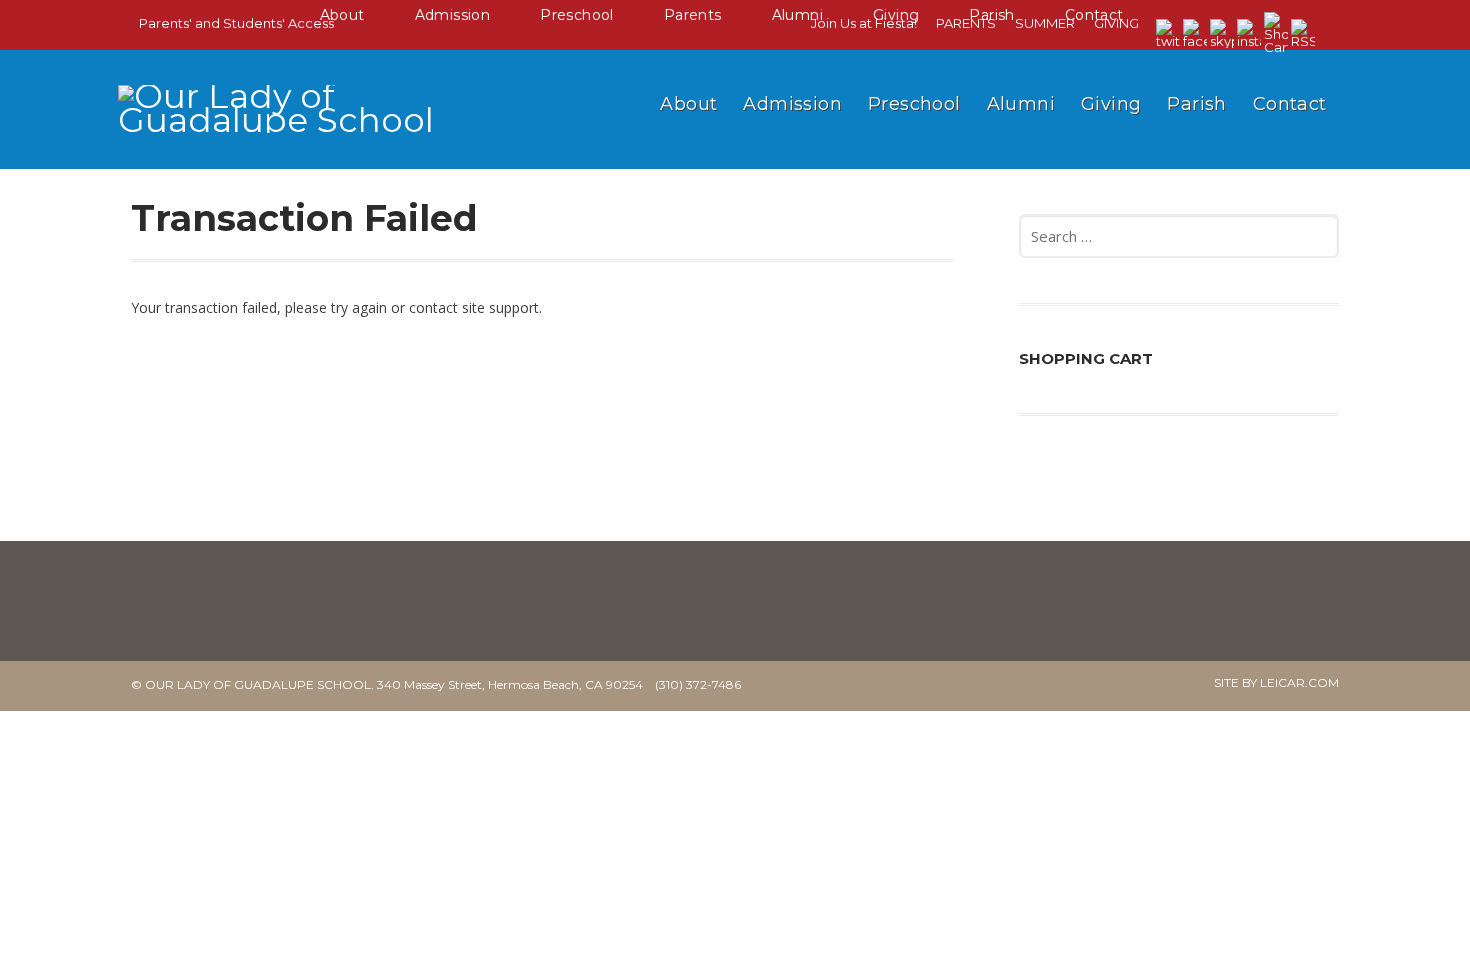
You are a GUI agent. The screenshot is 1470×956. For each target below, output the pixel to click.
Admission (792, 104)
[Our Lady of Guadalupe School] (298, 138)
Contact (1290, 104)
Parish (1196, 104)
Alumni (1021, 104)
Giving (1111, 104)
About (688, 104)
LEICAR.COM (1299, 682)
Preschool (914, 104)
